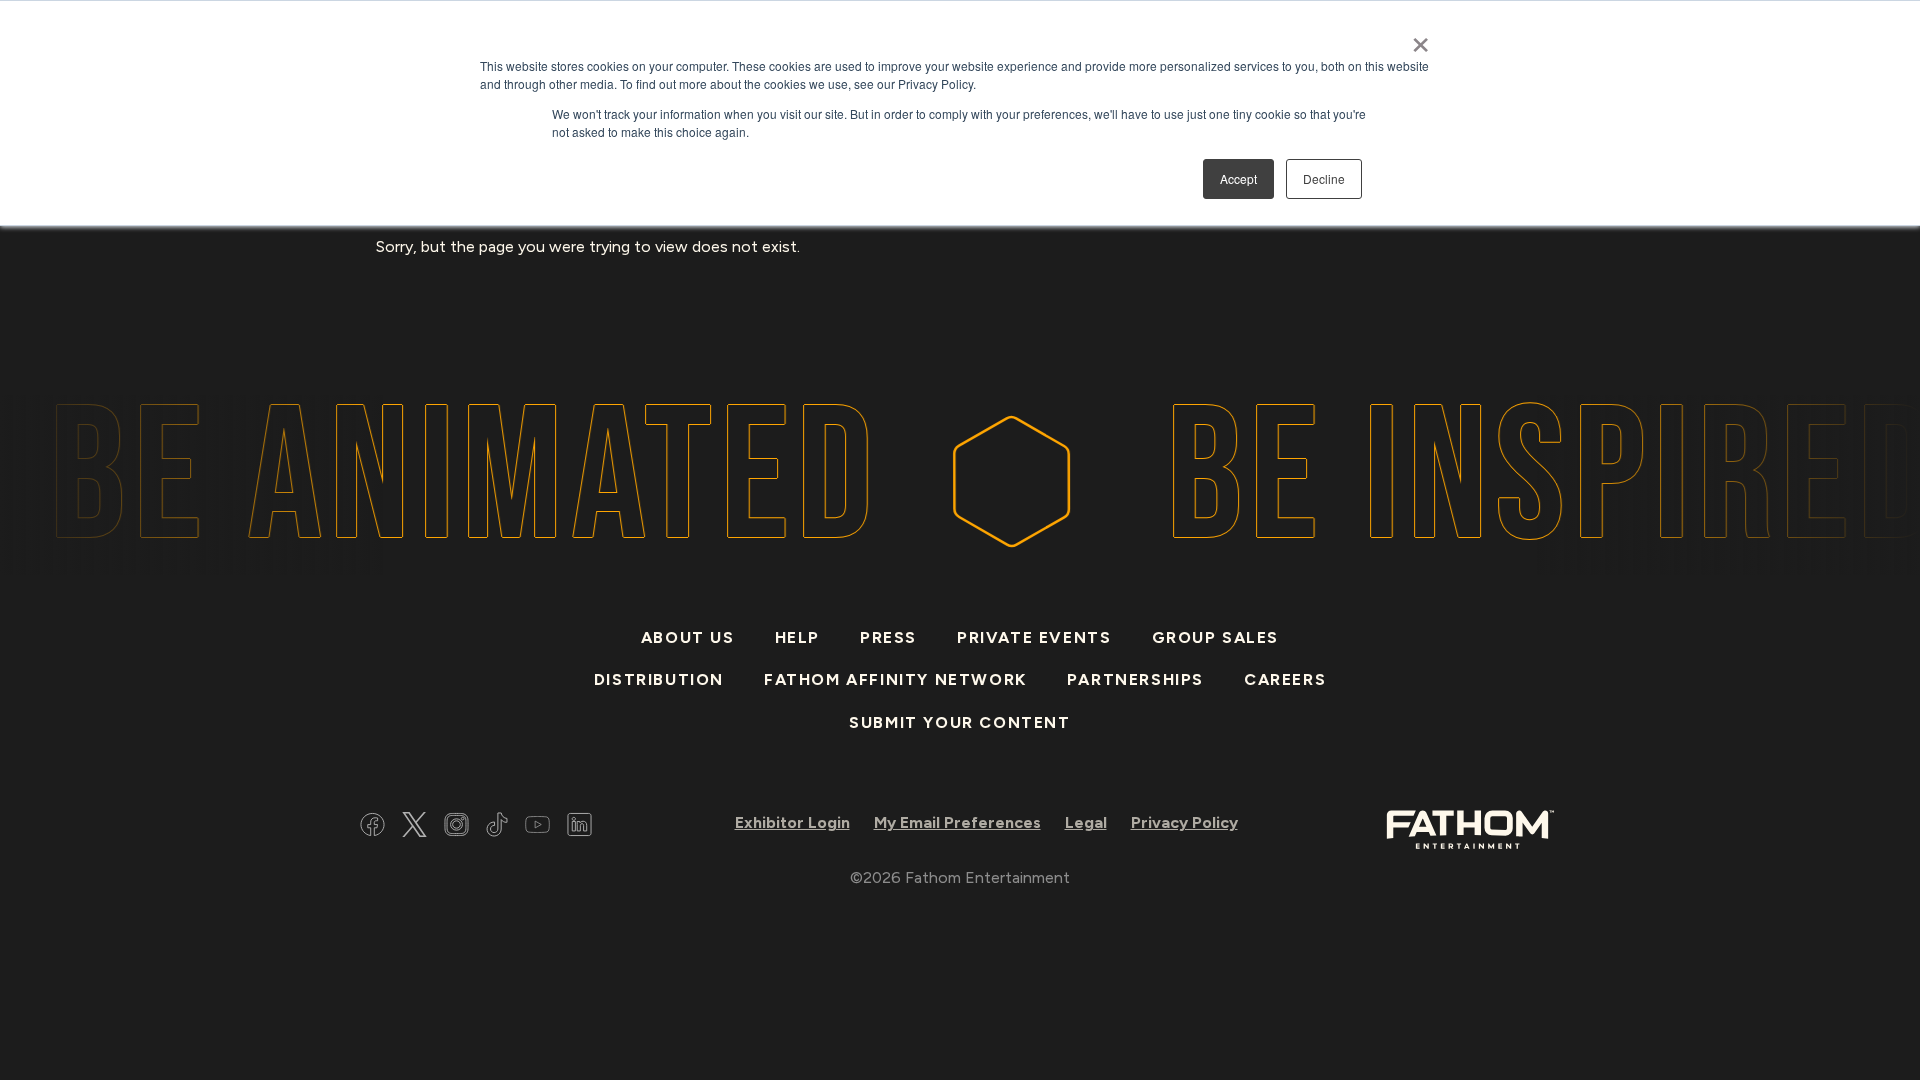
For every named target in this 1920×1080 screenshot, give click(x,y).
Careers (1285, 679)
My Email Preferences (957, 822)
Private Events (1034, 637)
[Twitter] (414, 827)
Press (888, 637)
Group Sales (1216, 637)
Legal (1086, 822)
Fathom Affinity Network (895, 679)
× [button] (1420, 38)
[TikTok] (497, 827)
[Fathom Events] (1470, 827)
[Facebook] (372, 827)
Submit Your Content (959, 722)
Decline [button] (1324, 178)
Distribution (659, 679)
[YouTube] (537, 827)
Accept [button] (1238, 178)
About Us (688, 637)
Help (797, 637)
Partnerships (1135, 679)
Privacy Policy (1184, 822)
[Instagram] (456, 827)
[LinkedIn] (579, 827)
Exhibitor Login (792, 822)
